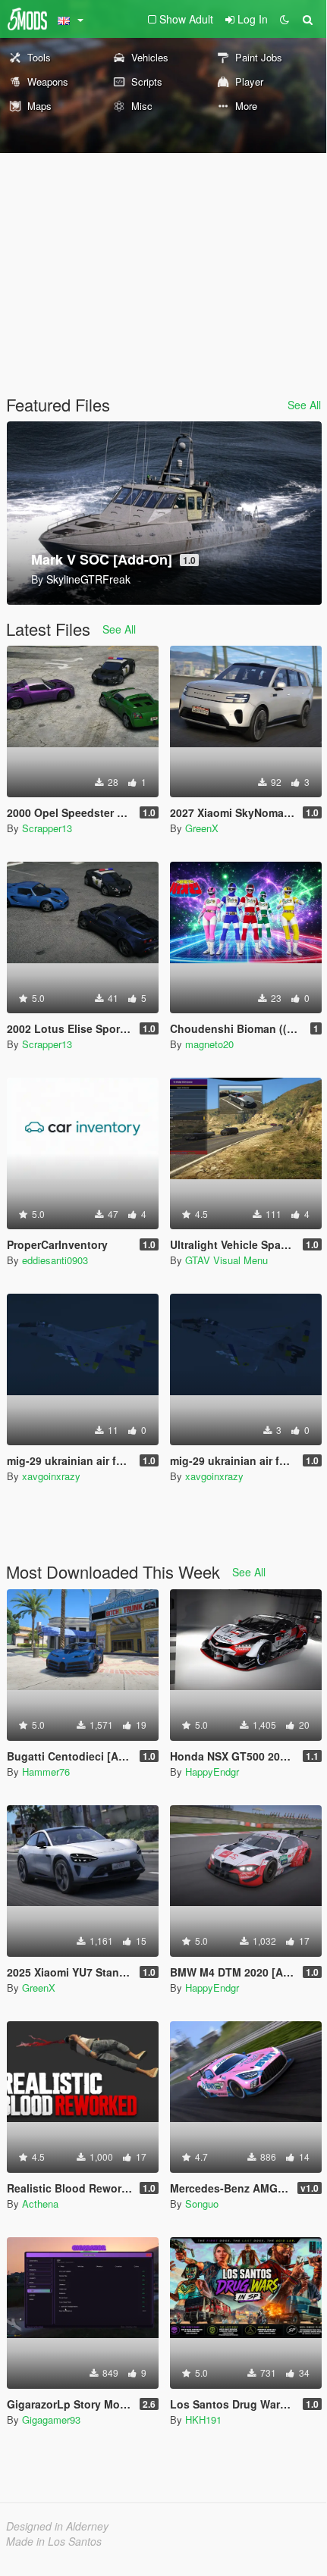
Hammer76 (46, 1772)
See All (304, 405)
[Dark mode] (285, 19)
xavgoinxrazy (51, 1476)
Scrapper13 (47, 828)
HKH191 (203, 2419)
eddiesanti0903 (55, 1260)
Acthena (40, 2204)
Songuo (202, 2204)
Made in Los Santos (54, 2541)
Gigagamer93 (51, 2419)
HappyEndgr (212, 1772)
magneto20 (209, 1044)
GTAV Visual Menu (226, 1260)
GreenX (202, 828)
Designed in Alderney (57, 2526)
